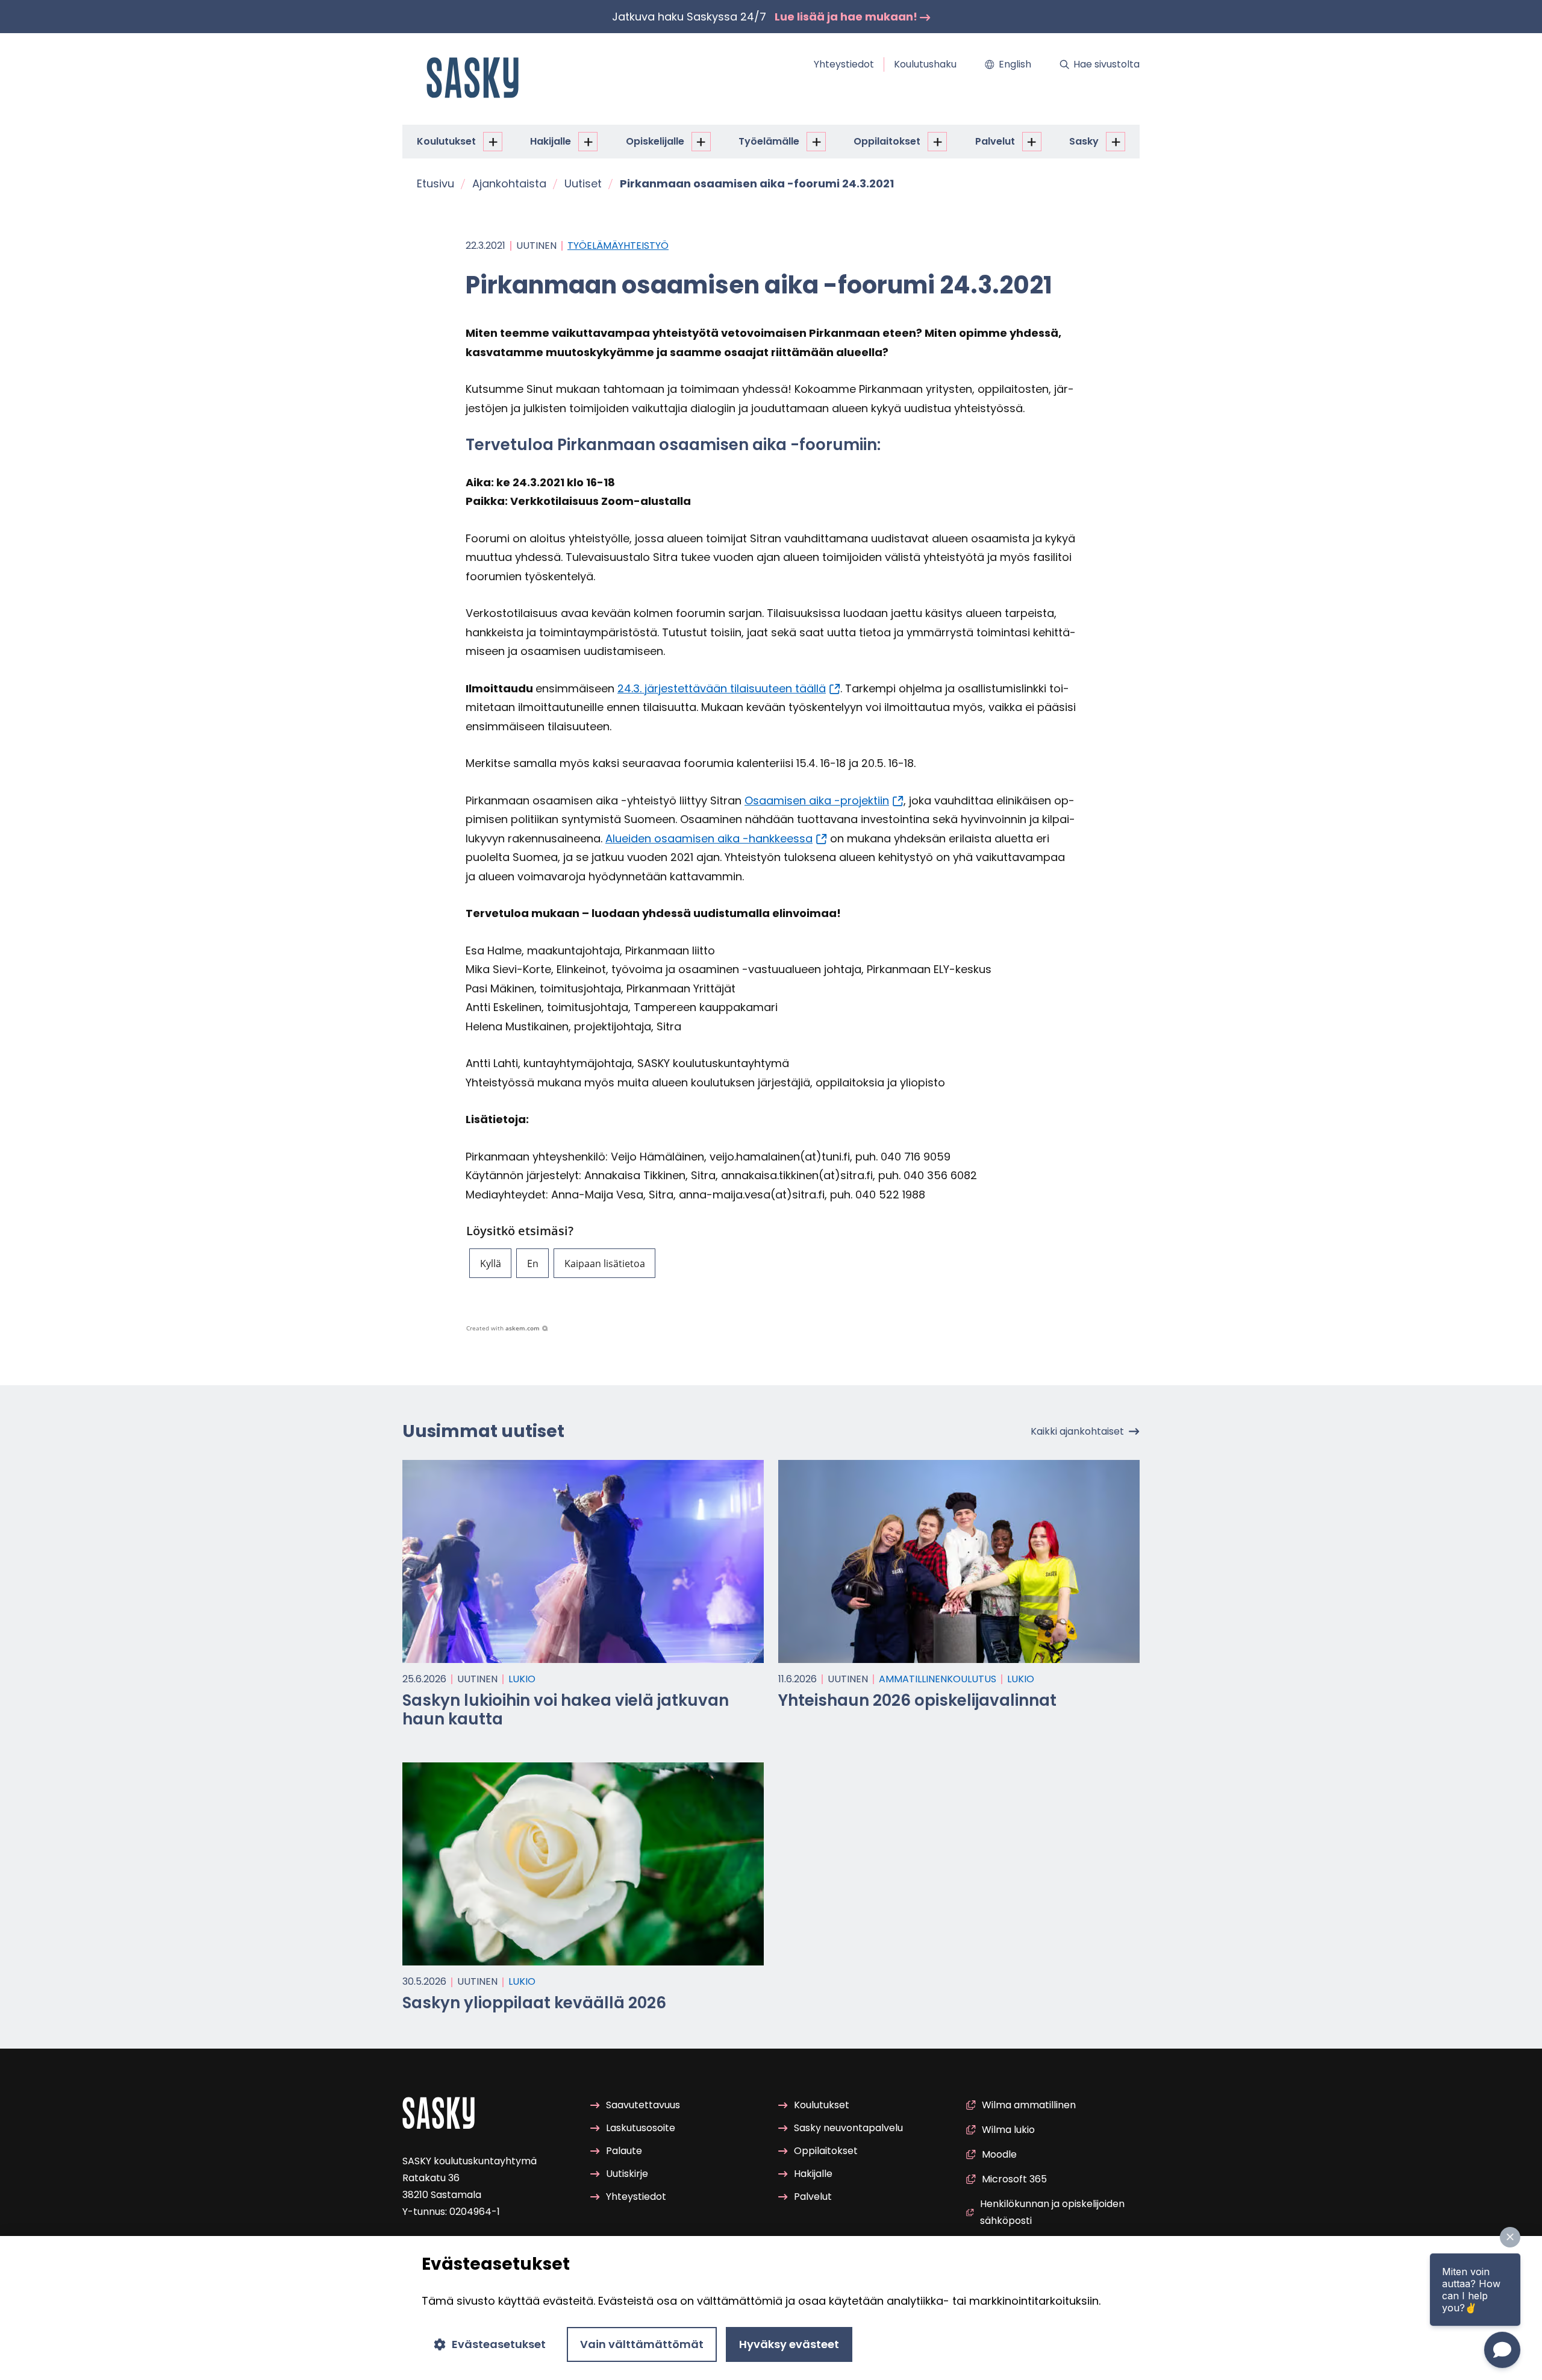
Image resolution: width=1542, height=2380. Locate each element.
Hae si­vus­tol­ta (1107, 64)
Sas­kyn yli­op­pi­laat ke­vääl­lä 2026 (534, 2003)
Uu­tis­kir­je (627, 2174)
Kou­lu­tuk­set (446, 141)
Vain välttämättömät (642, 2344)
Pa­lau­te (624, 2151)
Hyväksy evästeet (789, 2344)
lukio (522, 1679)
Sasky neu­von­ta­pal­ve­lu (848, 2128)
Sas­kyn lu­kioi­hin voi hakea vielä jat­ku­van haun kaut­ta (566, 1710)
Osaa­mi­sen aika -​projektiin (817, 800)
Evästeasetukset (499, 2344)
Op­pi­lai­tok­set (887, 141)
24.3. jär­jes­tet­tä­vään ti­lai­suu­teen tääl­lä (722, 688)
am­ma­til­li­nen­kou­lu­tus (938, 1679)
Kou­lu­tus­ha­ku (925, 64)
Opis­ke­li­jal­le (655, 141)
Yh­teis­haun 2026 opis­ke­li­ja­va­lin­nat (917, 1700)
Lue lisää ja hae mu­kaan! (847, 17)
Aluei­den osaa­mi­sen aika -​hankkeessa (709, 838)
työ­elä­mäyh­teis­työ (618, 246)
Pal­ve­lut (995, 141)
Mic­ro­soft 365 (1014, 2179)
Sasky (1084, 141)
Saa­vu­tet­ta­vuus (643, 2105)
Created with (503, 1328)
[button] (490, 1263)
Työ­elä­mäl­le (769, 141)
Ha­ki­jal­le (551, 141)
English (1015, 64)
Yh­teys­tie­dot (844, 64)
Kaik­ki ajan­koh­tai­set (1077, 1431)
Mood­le (999, 2154)
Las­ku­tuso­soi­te (641, 2128)
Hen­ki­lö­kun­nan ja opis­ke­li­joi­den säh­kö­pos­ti (1052, 2212)
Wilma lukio (1008, 2130)
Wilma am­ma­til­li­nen (1029, 2105)
